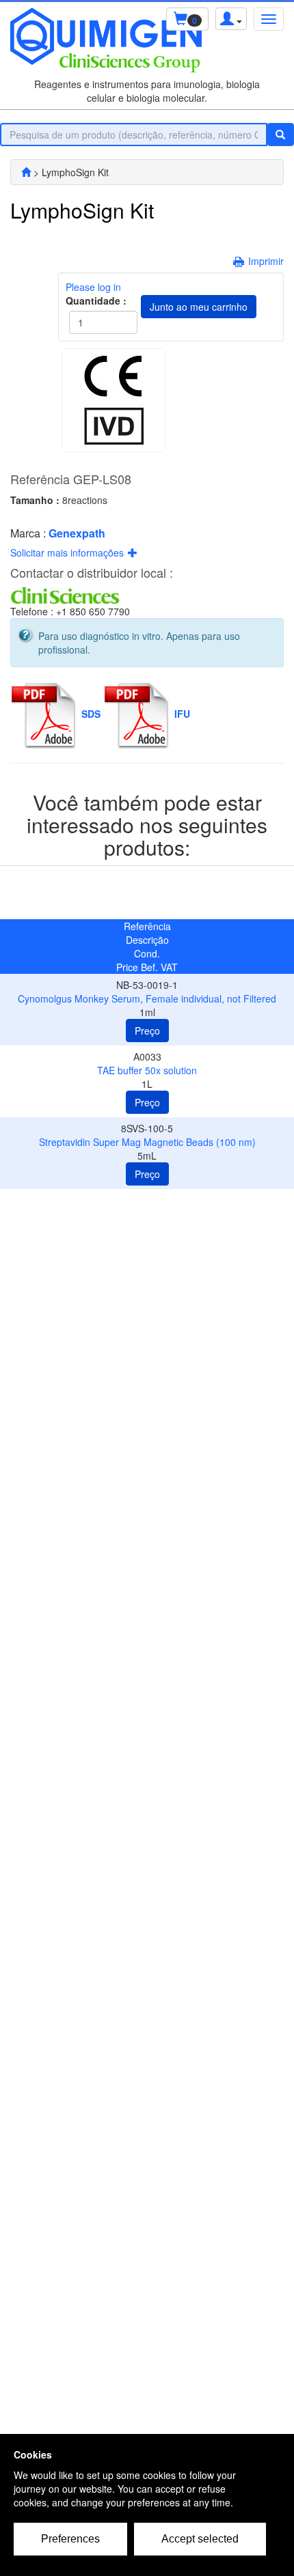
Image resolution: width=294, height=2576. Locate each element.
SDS (91, 714)
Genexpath (77, 533)
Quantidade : (94, 300)
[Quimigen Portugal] (26, 172)
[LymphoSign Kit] (113, 400)
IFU (182, 714)
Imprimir (266, 261)
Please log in (93, 287)
